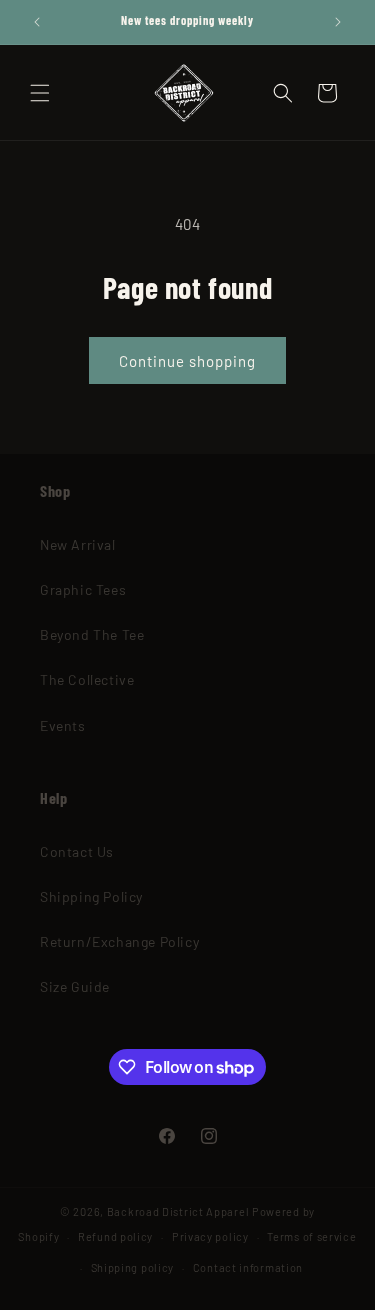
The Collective (87, 679)
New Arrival (78, 544)
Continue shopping (187, 361)
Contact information (248, 1267)
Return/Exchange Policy (119, 941)
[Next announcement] (338, 22)
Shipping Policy (91, 896)
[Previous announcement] (37, 22)
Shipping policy (133, 1267)
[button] (40, 93)
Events (63, 725)
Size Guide (75, 986)
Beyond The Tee (92, 634)
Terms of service (311, 1236)
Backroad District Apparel (178, 1211)
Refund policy (115, 1236)
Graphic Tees (83, 589)
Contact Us (77, 851)
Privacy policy (210, 1236)
